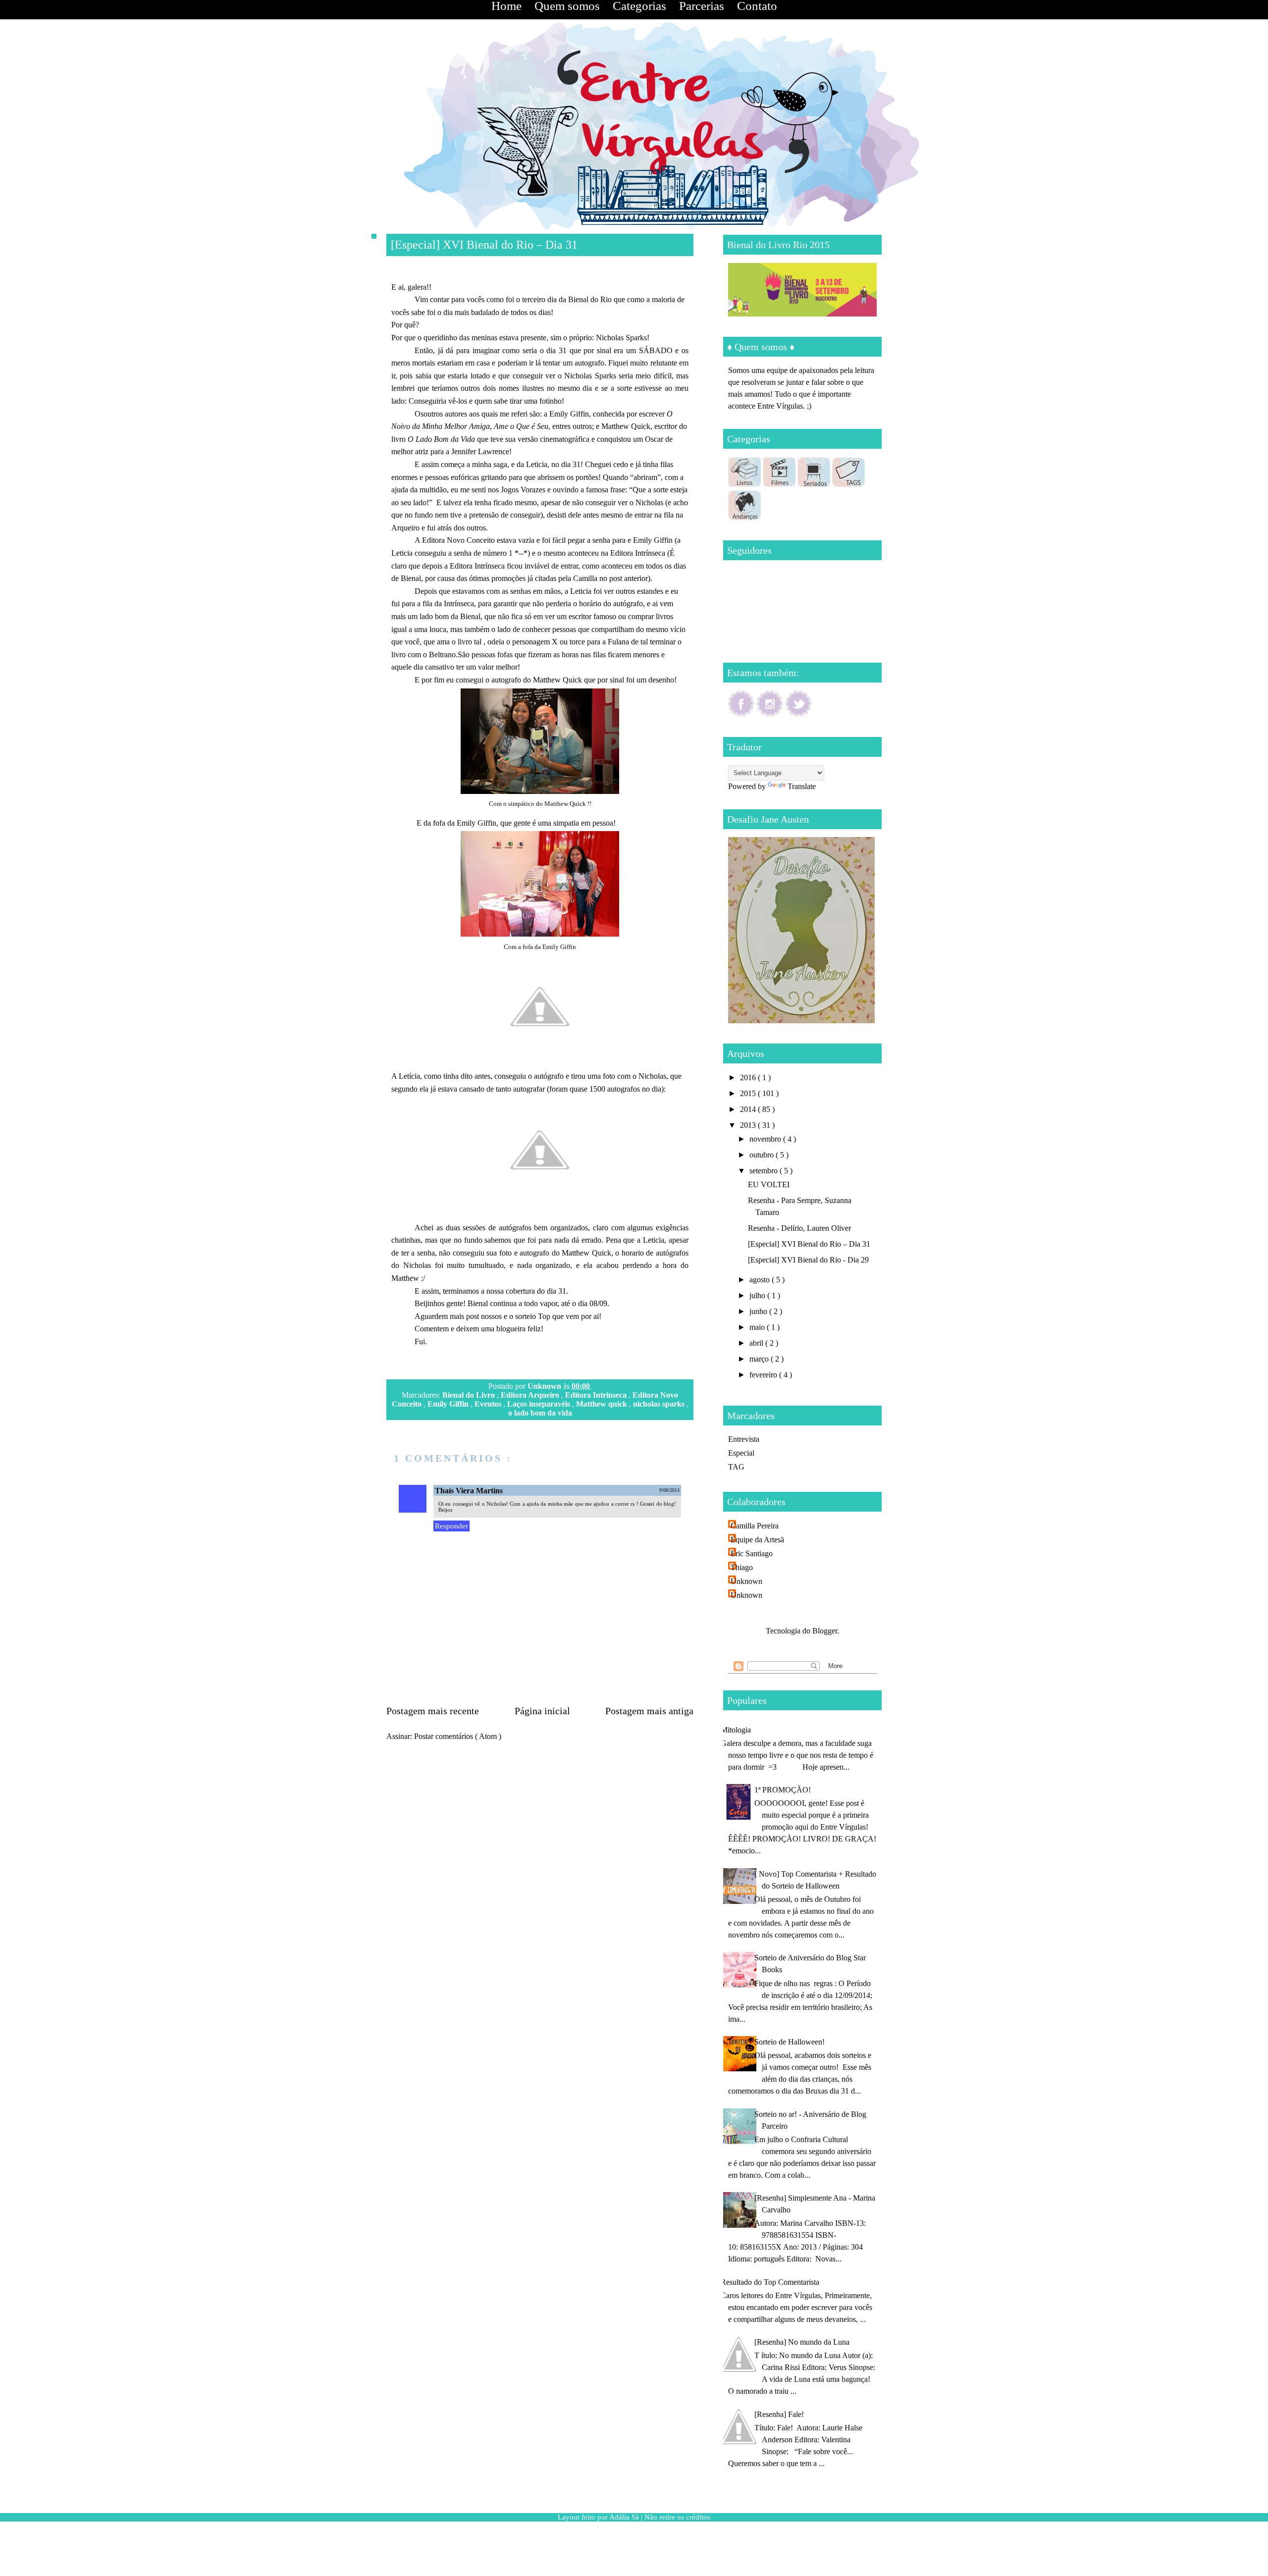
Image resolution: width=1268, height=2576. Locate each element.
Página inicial (542, 1711)
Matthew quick (603, 1404)
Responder (451, 1526)
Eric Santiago (752, 1553)
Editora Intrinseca (597, 1395)
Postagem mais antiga (649, 1711)
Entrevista (744, 1439)
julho (758, 1295)
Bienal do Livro (470, 1395)
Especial (741, 1453)
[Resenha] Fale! (779, 2414)
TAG (736, 1467)
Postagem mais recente (433, 1711)
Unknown (545, 1386)
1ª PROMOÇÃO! (783, 1790)
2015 (749, 1093)
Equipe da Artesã (757, 1540)
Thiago (742, 1567)
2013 (749, 1125)
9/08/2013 (669, 1490)
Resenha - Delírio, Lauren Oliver (799, 1228)
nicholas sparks (660, 1404)
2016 (749, 1078)
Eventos (489, 1404)
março (760, 1359)
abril (757, 1343)
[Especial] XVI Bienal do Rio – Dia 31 (809, 1244)
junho (759, 1311)
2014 (749, 1109)
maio (758, 1327)
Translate (802, 786)
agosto (761, 1280)
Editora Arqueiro (531, 1395)
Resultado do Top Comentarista (770, 2282)
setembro (765, 1171)
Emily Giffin (449, 1404)
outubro (763, 1155)
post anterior (629, 578)
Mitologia (736, 1730)
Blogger (825, 1631)
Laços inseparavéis (540, 1404)
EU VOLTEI (769, 1184)
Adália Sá (625, 2517)
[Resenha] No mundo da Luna (802, 2342)
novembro (766, 1139)
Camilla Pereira (755, 1526)
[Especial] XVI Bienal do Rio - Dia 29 (808, 1260)
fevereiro (764, 1375)
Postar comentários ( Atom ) (458, 1736)
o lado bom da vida (540, 1413)
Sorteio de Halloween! (790, 2042)
